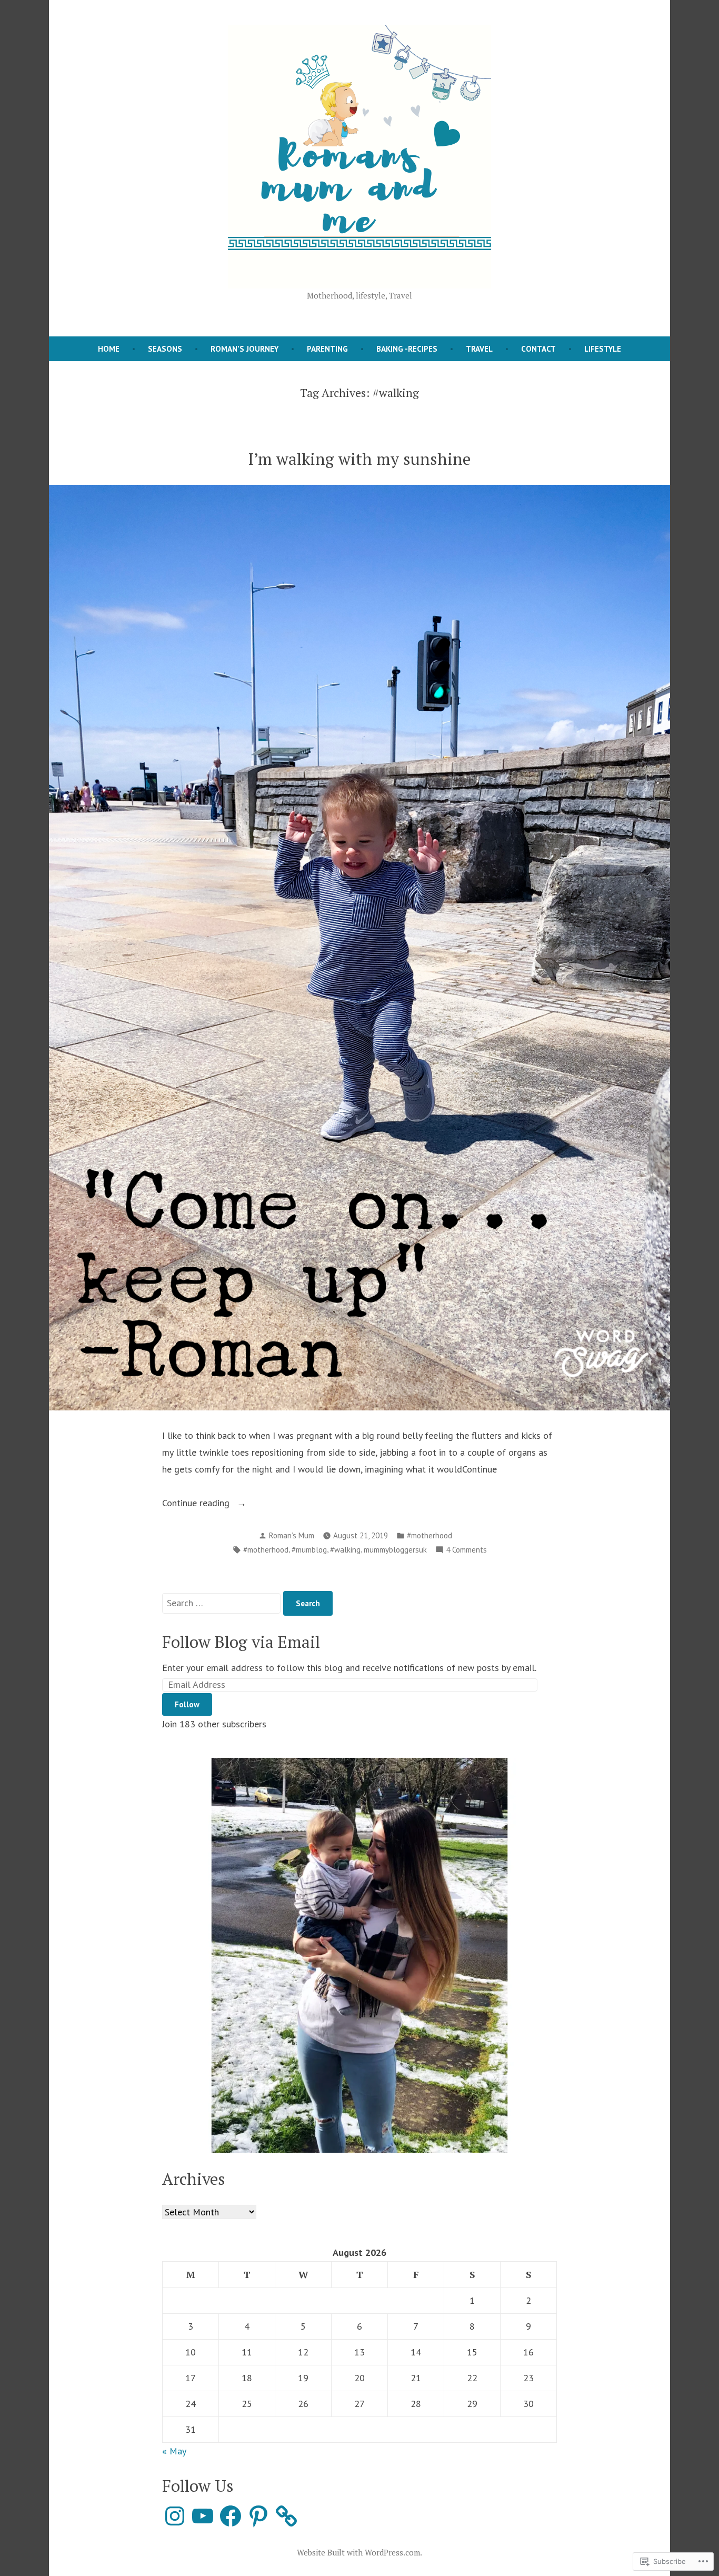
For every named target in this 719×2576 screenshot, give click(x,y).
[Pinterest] (258, 2516)
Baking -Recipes (407, 349)
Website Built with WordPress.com (358, 2552)
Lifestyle (603, 349)
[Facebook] (231, 2516)
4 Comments (466, 1551)
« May (174, 2451)
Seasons (165, 349)
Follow (187, 1704)
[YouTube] (203, 2516)
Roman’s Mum (292, 1535)
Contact (538, 349)
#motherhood (430, 1535)
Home (109, 349)
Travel (479, 349)
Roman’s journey (244, 349)
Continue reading (197, 1504)
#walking (345, 1550)
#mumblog (309, 1550)
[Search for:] (223, 1603)
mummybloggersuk (395, 1550)
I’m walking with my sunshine (359, 459)
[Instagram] (175, 2516)
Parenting (327, 349)
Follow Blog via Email (241, 1642)
